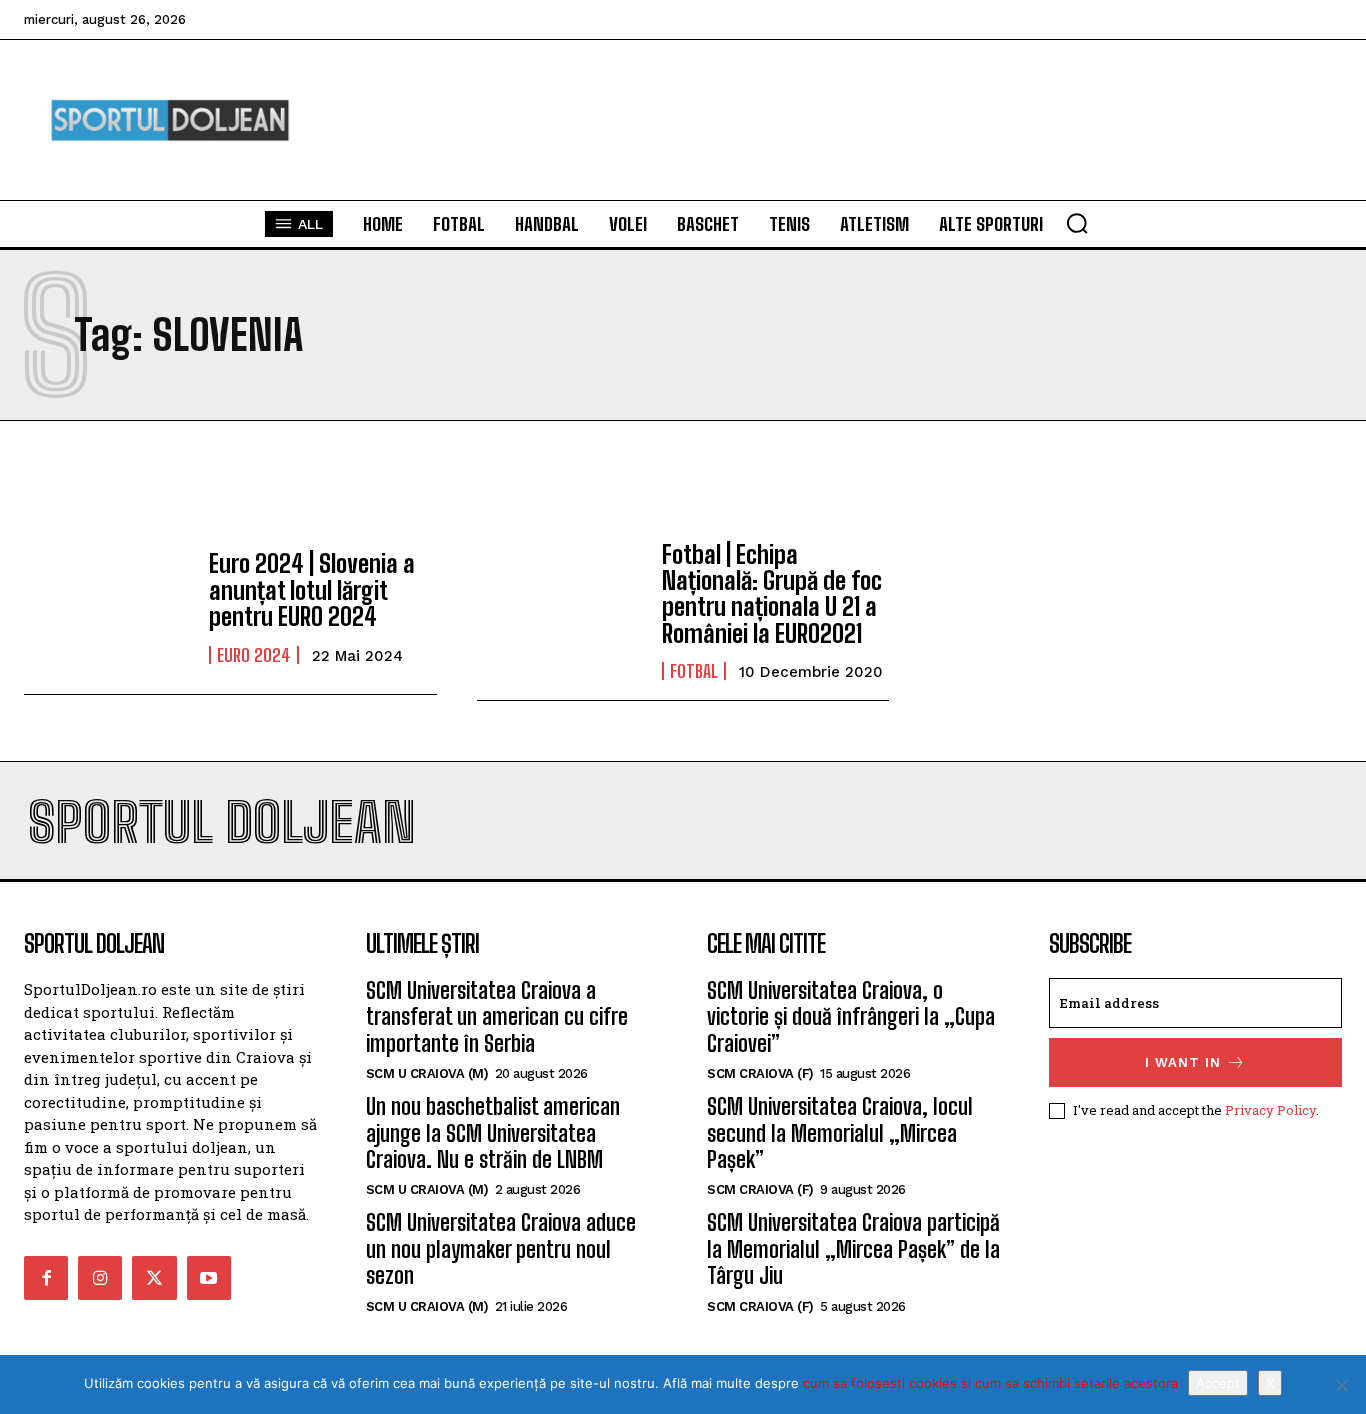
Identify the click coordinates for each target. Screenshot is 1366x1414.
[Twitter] (154, 1278)
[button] (1077, 223)
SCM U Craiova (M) (427, 1073)
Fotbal (694, 671)
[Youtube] (209, 1278)
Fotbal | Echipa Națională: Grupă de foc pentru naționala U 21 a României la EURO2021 (772, 594)
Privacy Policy (1270, 1110)
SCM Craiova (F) (760, 1073)
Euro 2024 (254, 655)
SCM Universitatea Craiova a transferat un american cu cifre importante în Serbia (497, 1017)
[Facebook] (46, 1278)
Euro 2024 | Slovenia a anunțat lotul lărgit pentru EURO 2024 (312, 590)
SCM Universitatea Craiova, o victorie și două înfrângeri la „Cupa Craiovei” (851, 1017)
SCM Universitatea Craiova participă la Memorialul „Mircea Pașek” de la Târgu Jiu (853, 1249)
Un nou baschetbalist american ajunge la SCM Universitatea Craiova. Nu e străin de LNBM (493, 1133)
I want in (1183, 1062)
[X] (1341, 1385)
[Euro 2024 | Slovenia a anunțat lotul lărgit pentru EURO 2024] (106, 608)
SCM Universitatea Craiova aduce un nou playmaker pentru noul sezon (501, 1249)
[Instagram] (100, 1278)
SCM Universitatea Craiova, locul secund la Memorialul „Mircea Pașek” (840, 1133)
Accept (1218, 1383)
